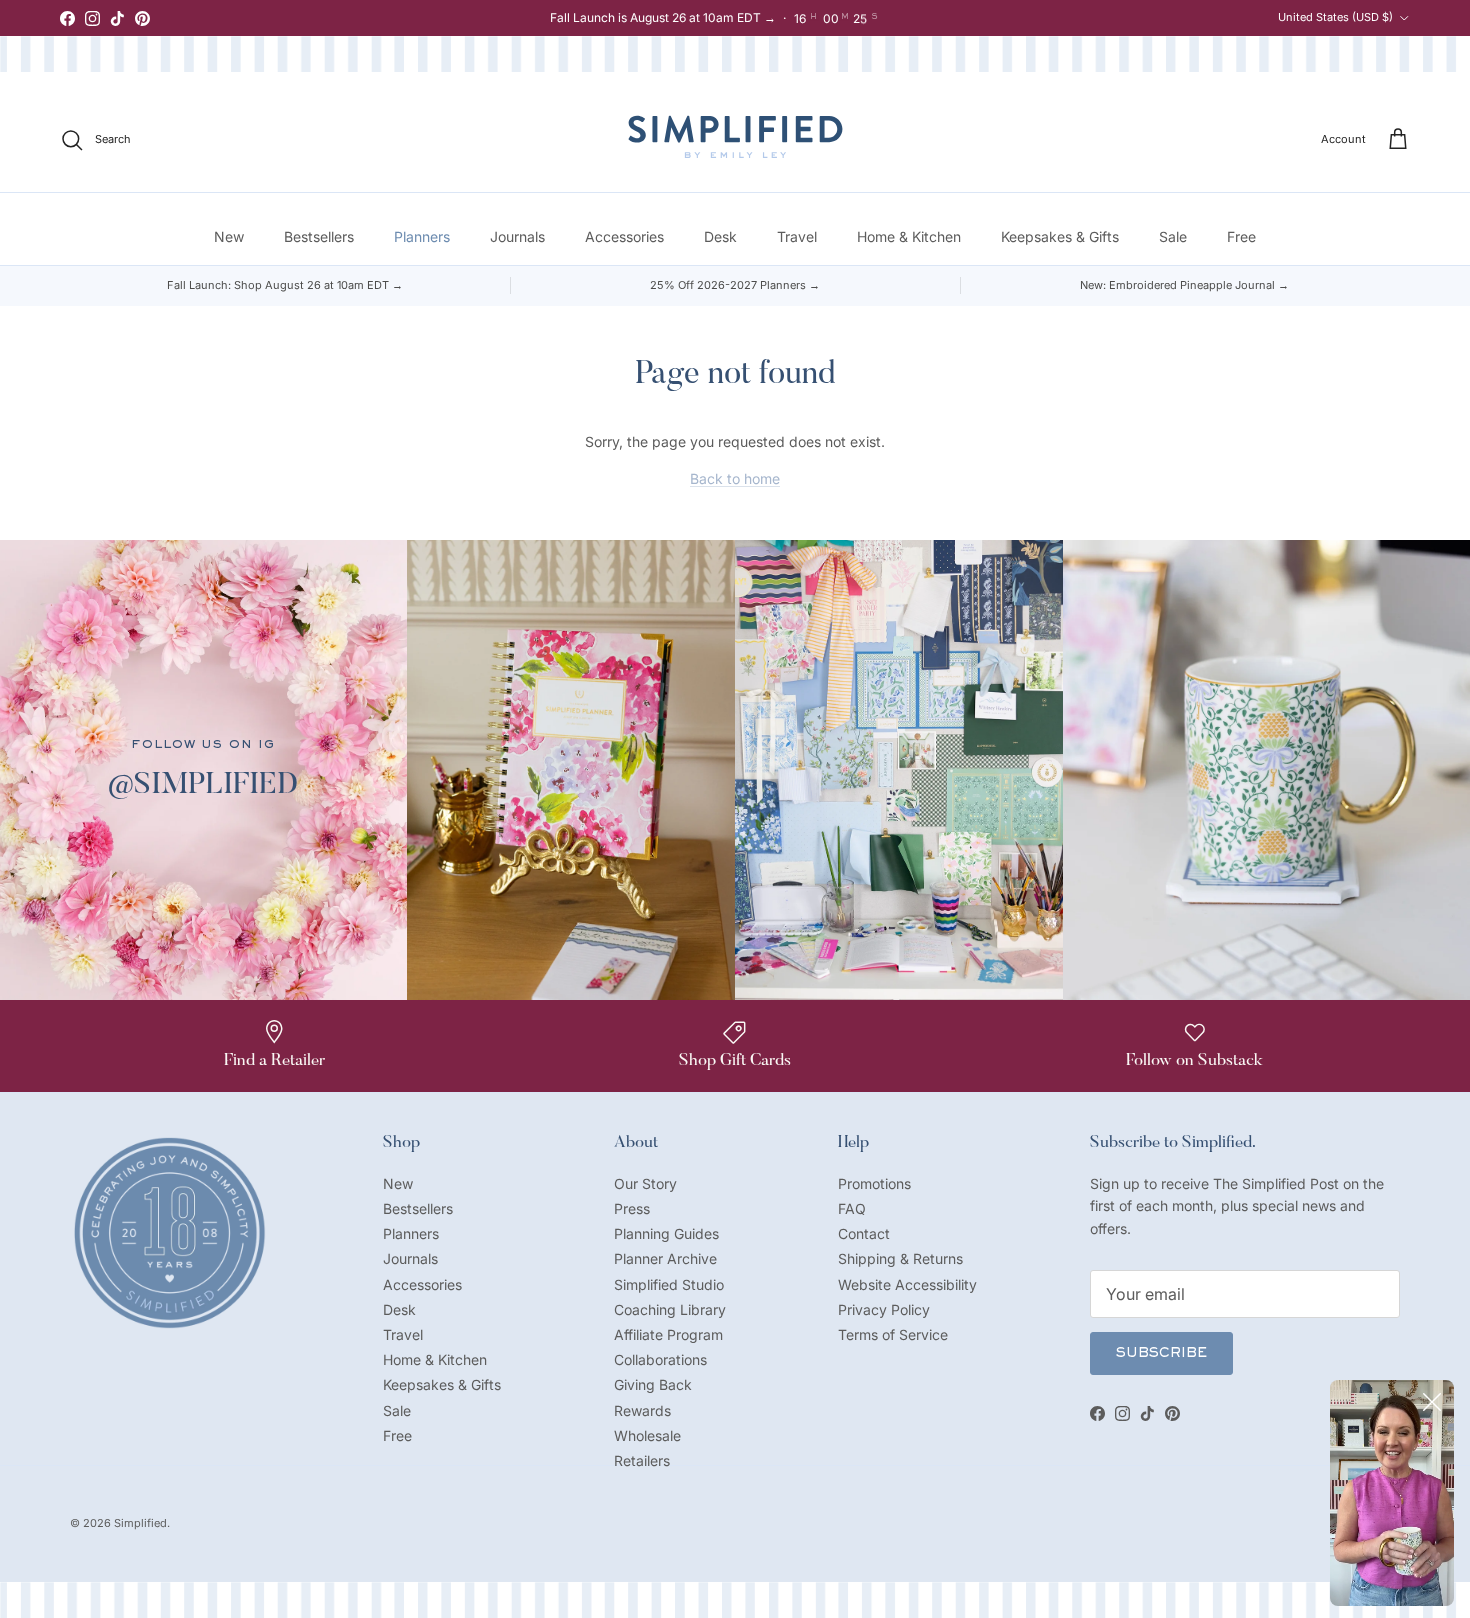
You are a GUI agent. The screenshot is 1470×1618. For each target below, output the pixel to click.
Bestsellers (319, 236)
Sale (1173, 236)
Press (632, 1208)
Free (1241, 236)
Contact (864, 1233)
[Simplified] (735, 136)
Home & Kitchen (909, 236)
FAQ (852, 1208)
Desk (720, 236)
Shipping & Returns (900, 1258)
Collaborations (660, 1359)
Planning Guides (666, 1233)
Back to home (735, 478)
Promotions (874, 1183)
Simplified (140, 1523)
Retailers (642, 1460)
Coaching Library (670, 1309)
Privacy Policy (884, 1309)
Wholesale (647, 1435)
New (229, 236)
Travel (797, 236)
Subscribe (1161, 1354)
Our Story (645, 1183)
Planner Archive (665, 1258)
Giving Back (653, 1384)
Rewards (642, 1410)
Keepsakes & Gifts (1060, 236)
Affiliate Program (668, 1334)
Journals (517, 236)
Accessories (624, 236)
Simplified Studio (669, 1284)
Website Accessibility (907, 1284)
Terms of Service (893, 1334)
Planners (422, 236)
